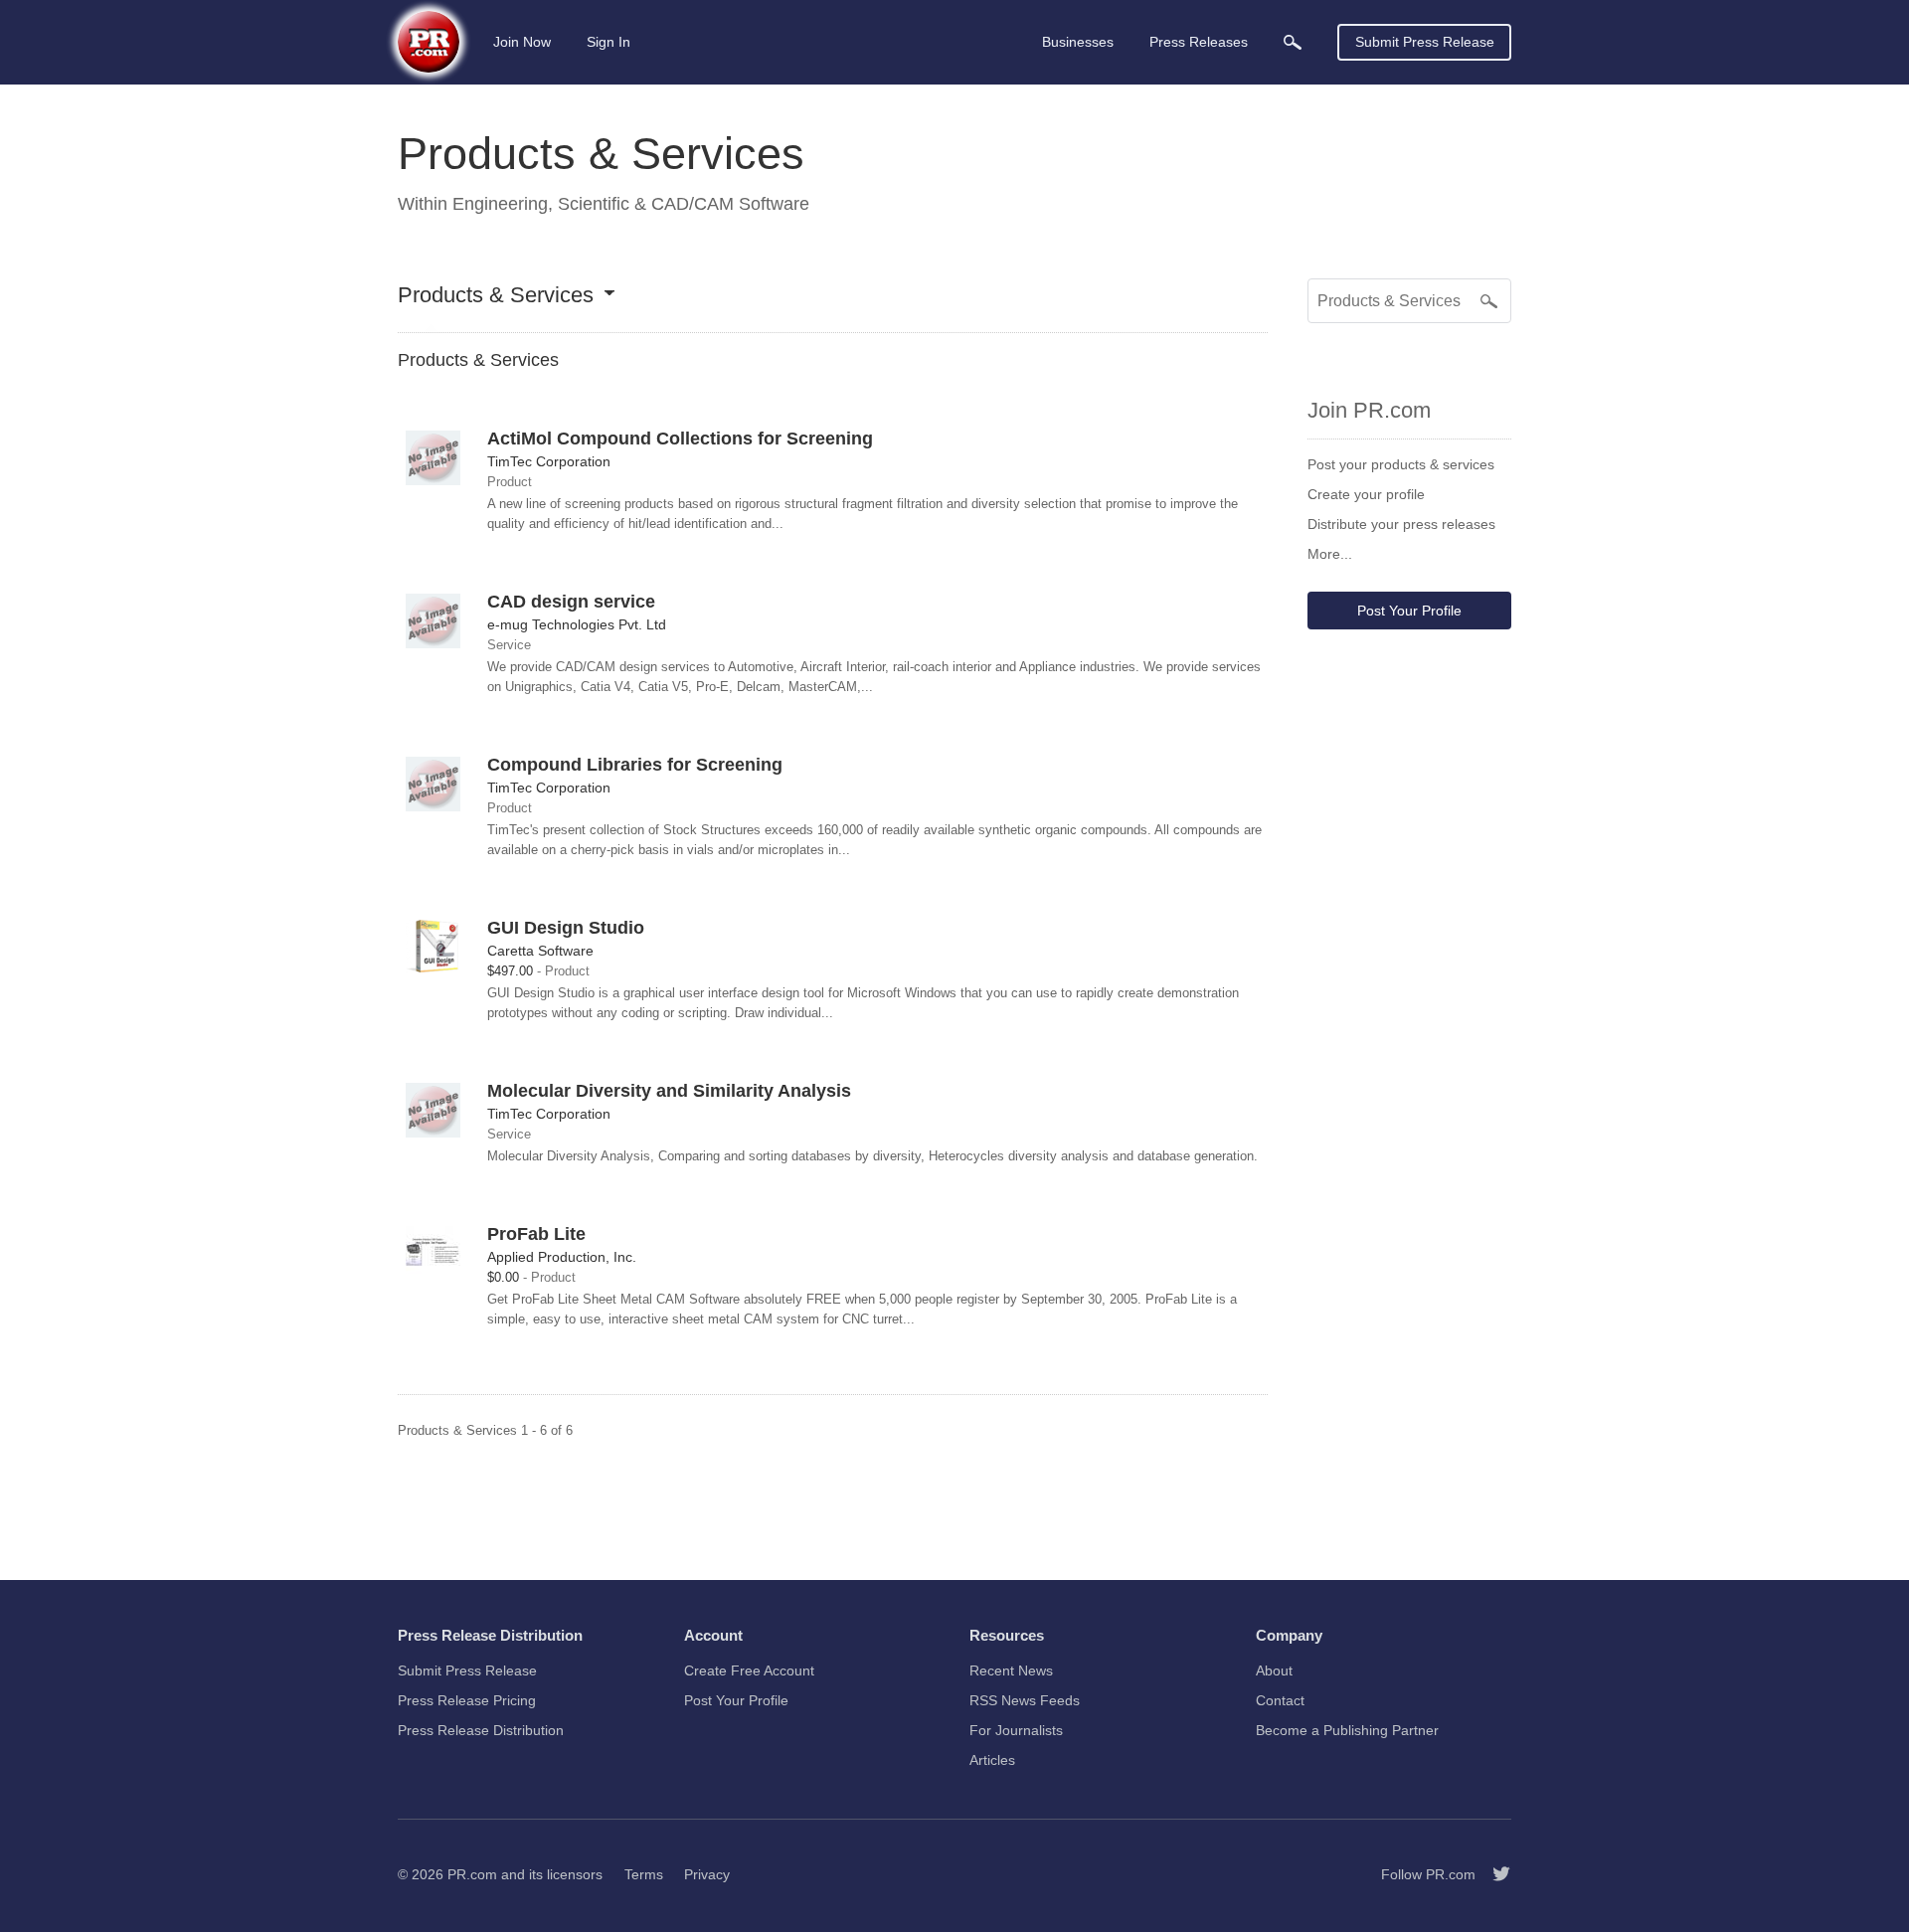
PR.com (472, 1874)
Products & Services (496, 296)
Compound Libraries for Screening (635, 765)
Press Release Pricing (467, 1700)
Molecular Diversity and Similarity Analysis (669, 1091)
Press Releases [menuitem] (1199, 42)
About (1274, 1670)
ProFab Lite (536, 1234)
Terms (644, 1874)
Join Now (522, 42)
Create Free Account (749, 1670)
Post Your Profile (1409, 611)
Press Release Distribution (481, 1730)
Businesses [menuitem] (1078, 42)
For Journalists (1016, 1730)
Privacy (707, 1874)
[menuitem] (1293, 42)
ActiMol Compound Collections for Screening (680, 439)
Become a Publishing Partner (1347, 1730)
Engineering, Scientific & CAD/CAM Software (631, 204)
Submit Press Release (1425, 42)
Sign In (608, 42)
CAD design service (571, 602)
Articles (992, 1760)
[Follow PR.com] (1493, 1874)
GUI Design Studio (566, 928)
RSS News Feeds (1025, 1700)
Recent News (1011, 1670)
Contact (1280, 1700)
